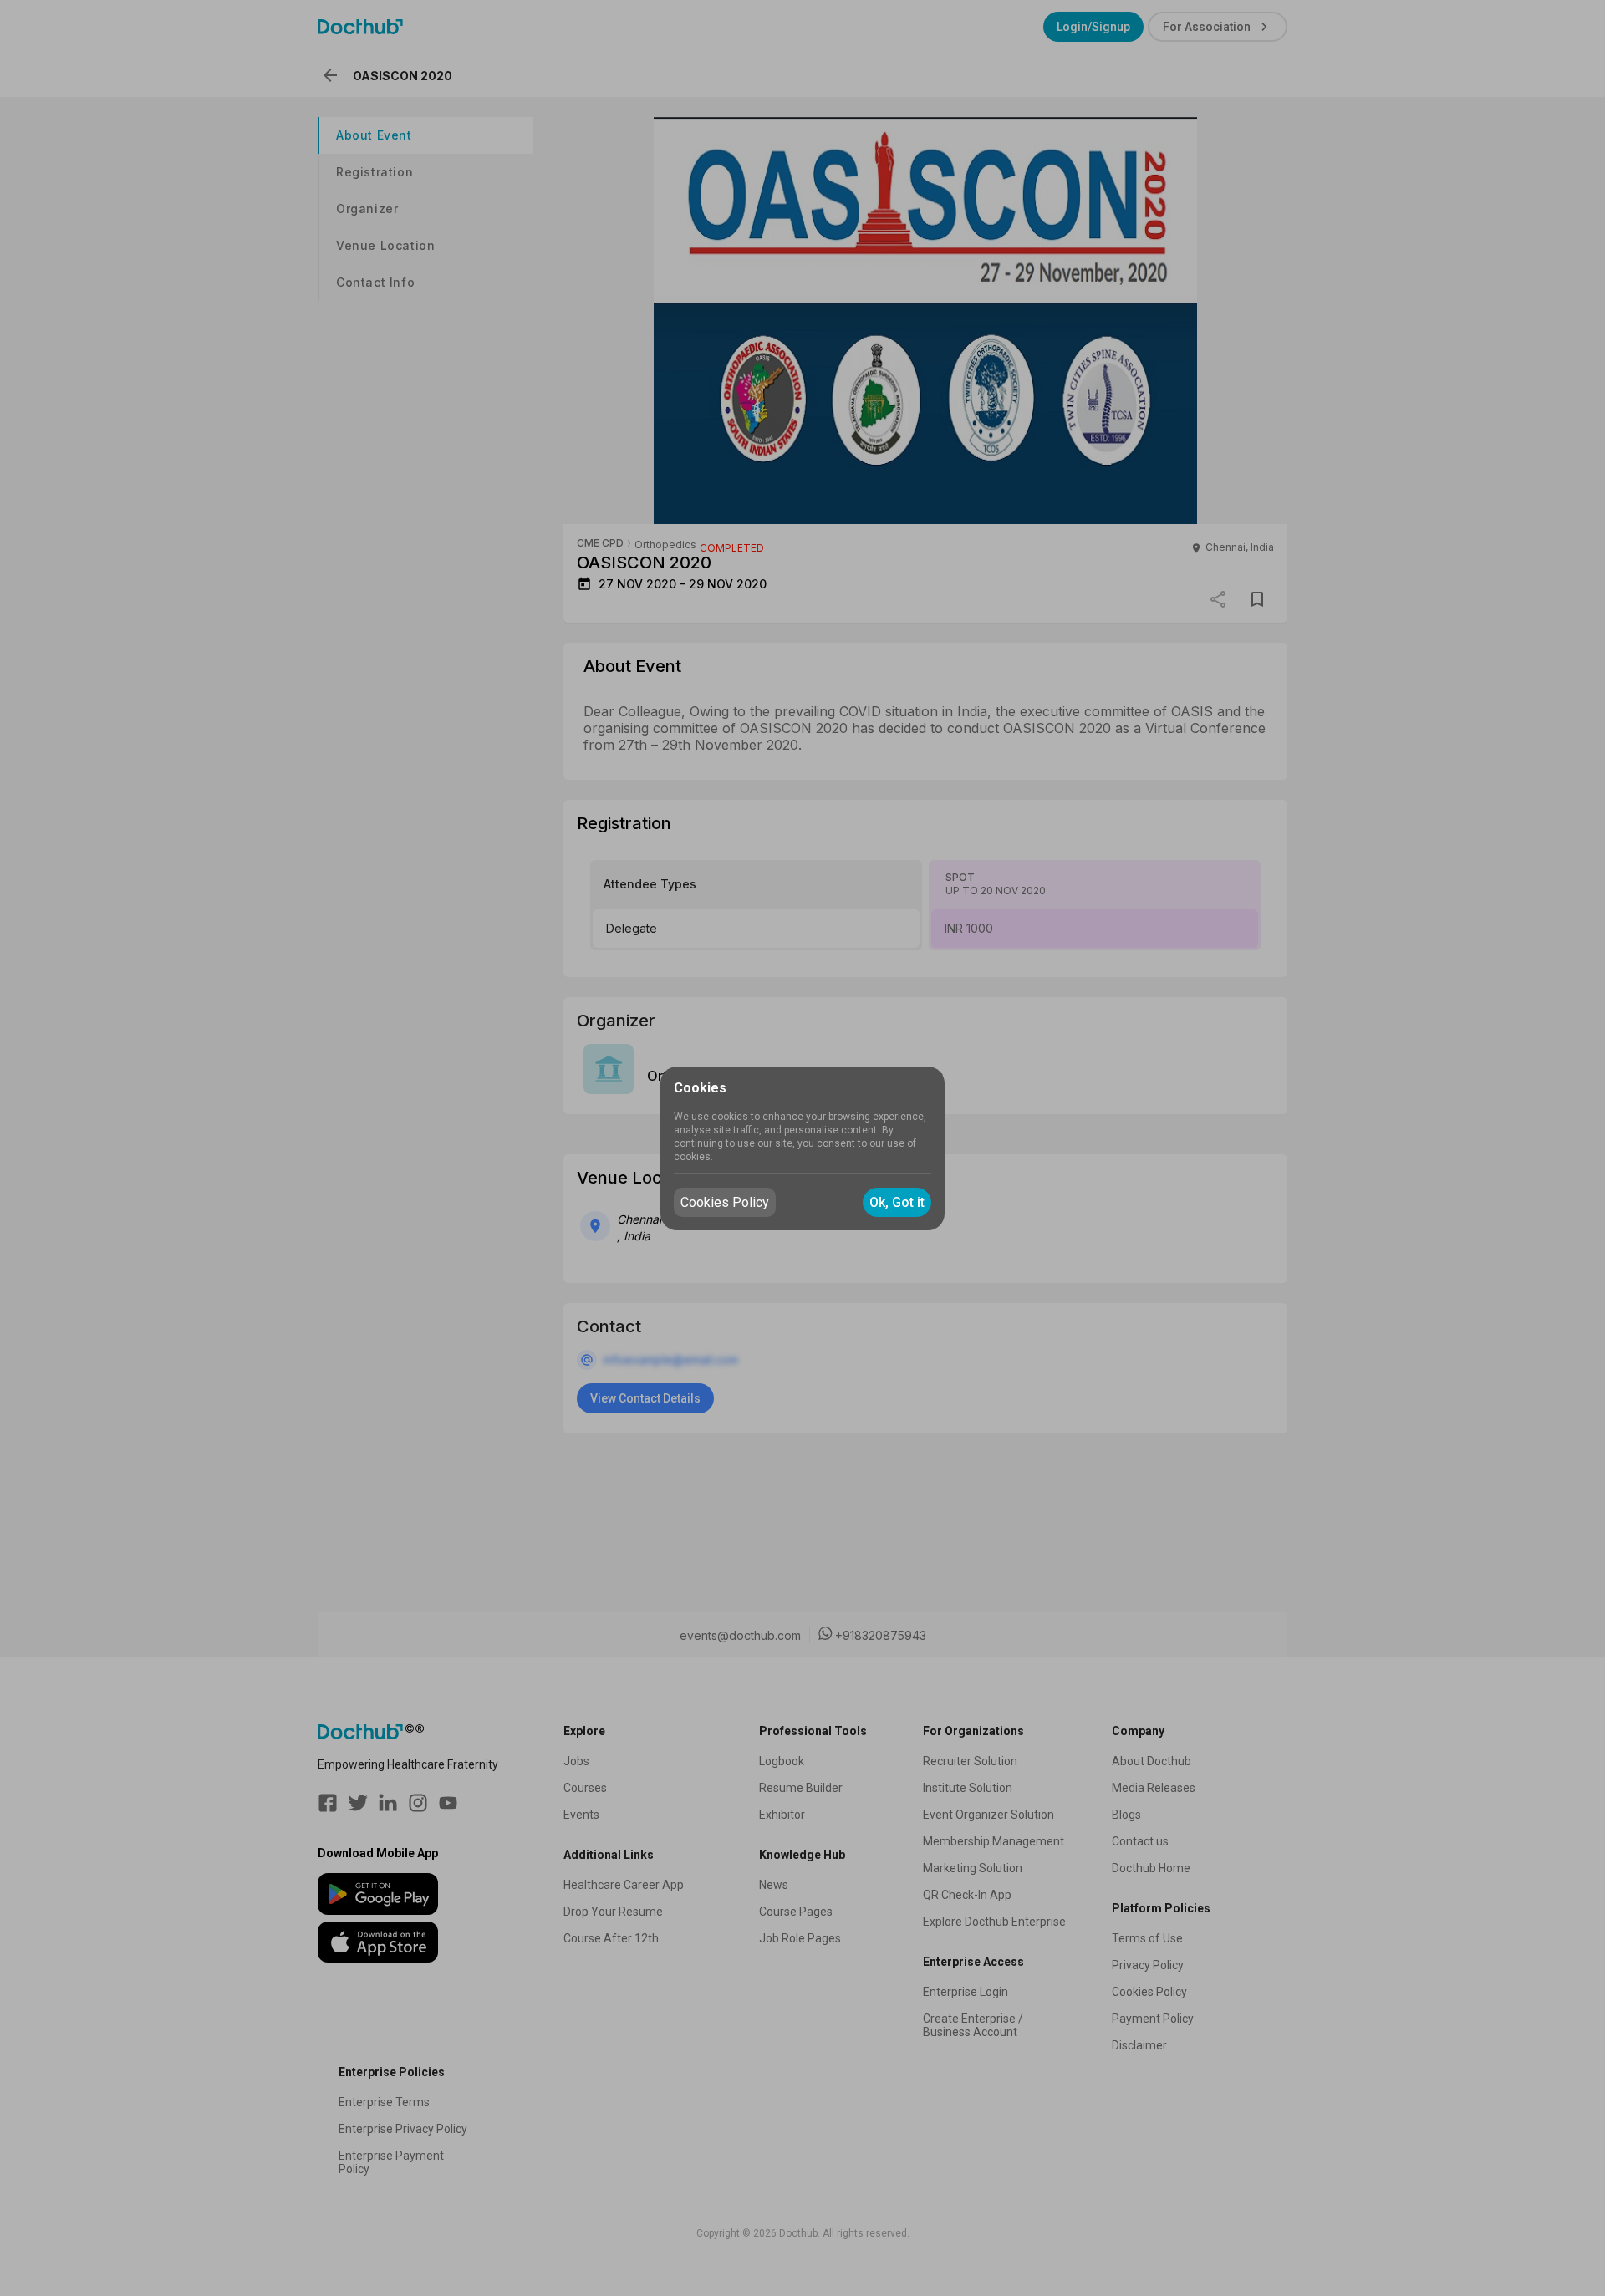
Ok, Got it (897, 1202)
